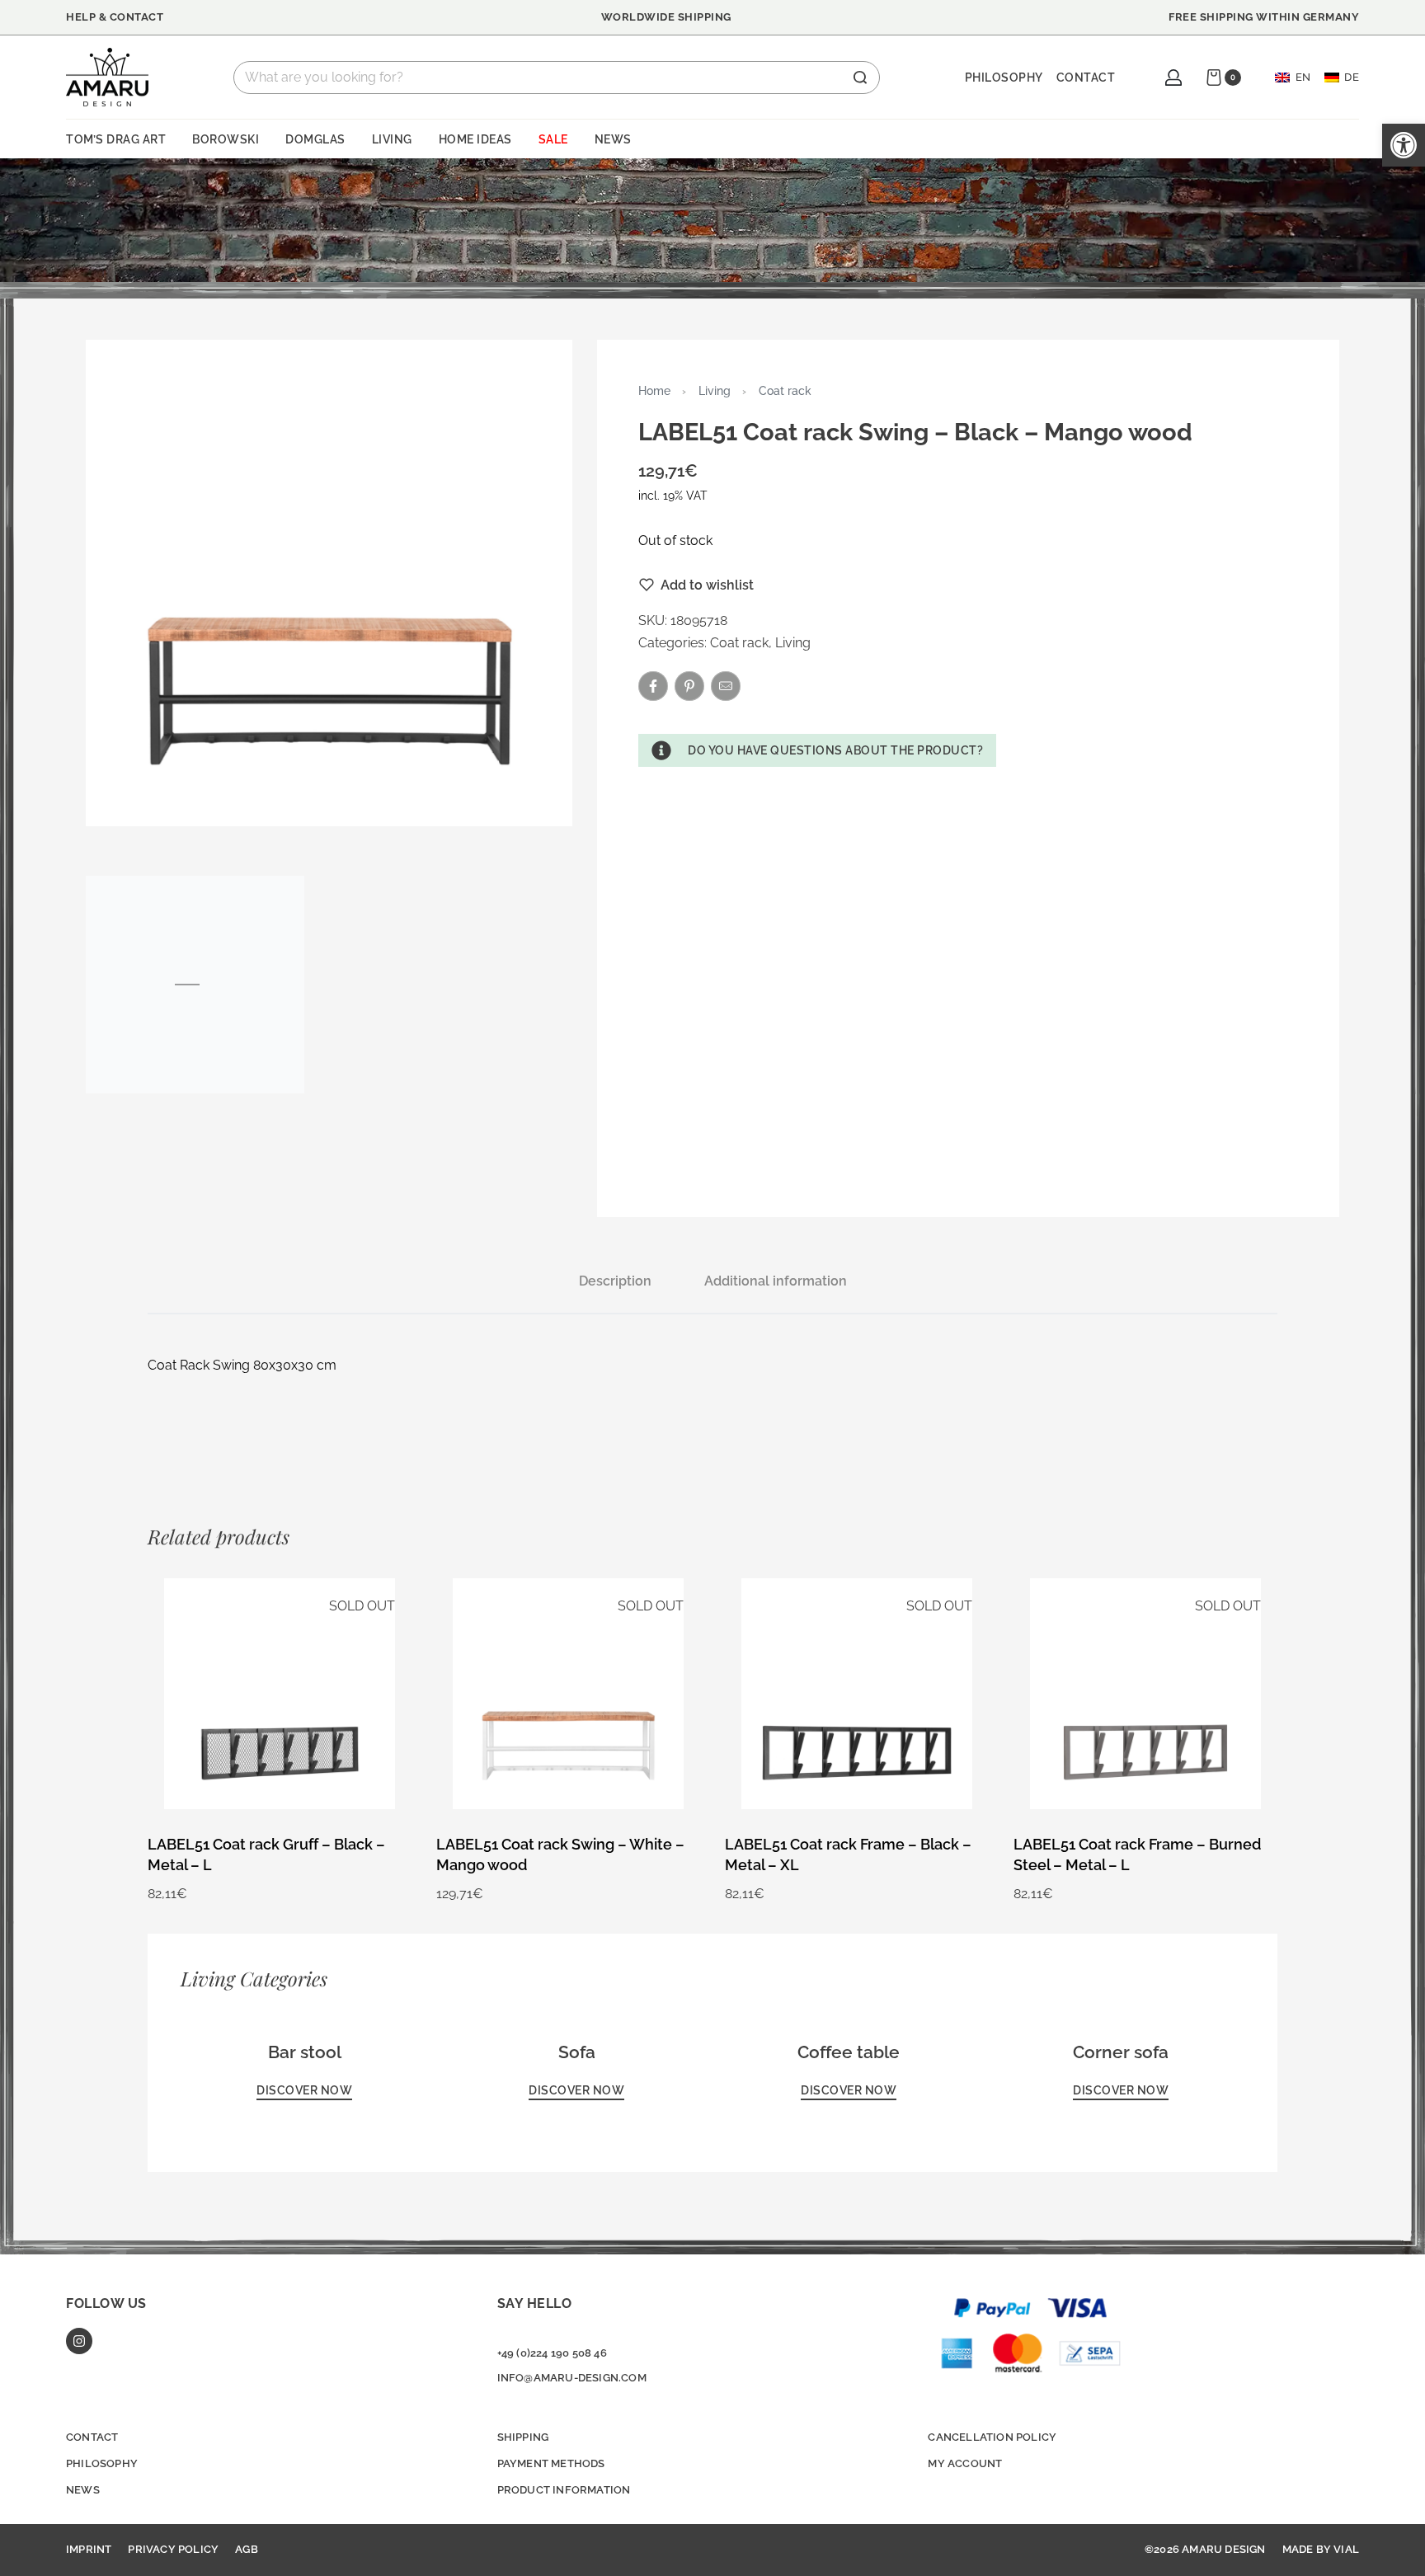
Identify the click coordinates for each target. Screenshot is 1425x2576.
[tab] (615, 1281)
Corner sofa (1121, 2052)
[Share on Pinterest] (689, 686)
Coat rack (785, 390)
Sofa (577, 2052)
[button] (817, 750)
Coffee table (849, 2052)
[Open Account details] (1173, 78)
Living (715, 390)
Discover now (304, 2091)
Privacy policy (173, 2549)
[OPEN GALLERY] (329, 583)
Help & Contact (115, 17)
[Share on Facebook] (653, 686)
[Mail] (726, 686)
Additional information (776, 1281)
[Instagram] (79, 2341)
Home (654, 390)
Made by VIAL (1321, 2549)
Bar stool (305, 2052)
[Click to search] (861, 78)
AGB (247, 2549)
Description (615, 1281)
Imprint (89, 2549)
